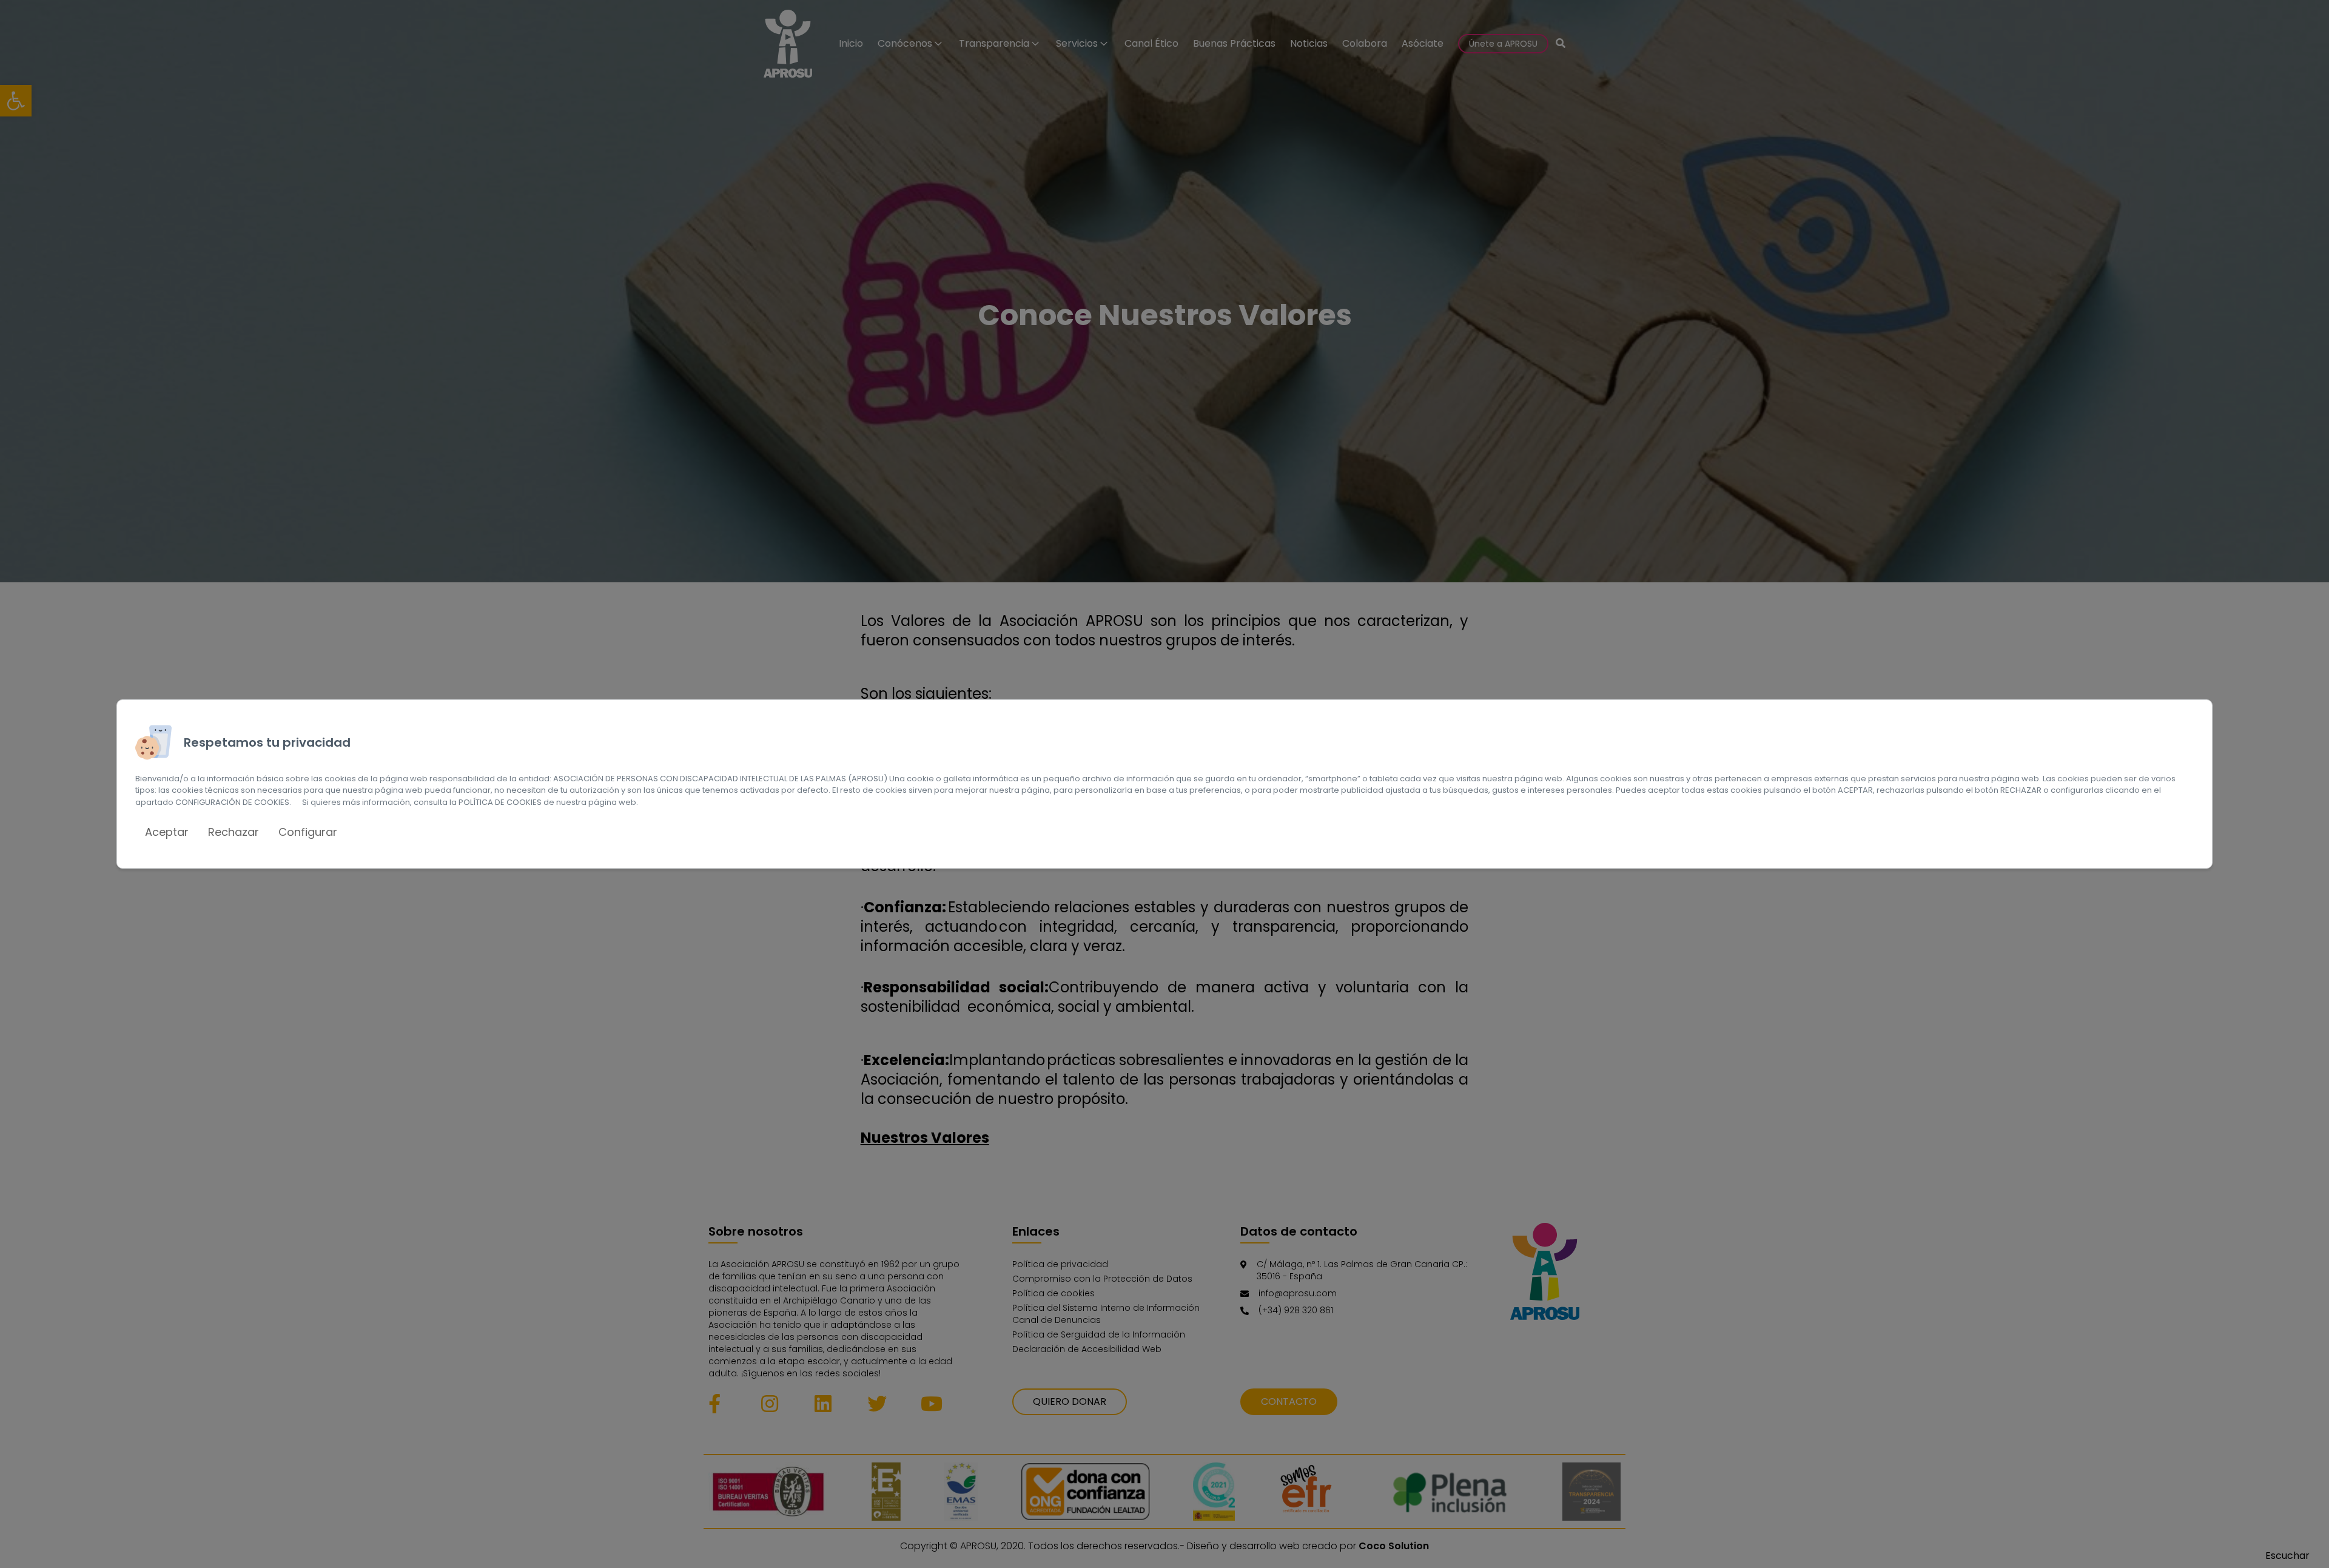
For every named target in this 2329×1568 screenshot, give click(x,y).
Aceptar (167, 832)
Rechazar (234, 832)
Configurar (308, 832)
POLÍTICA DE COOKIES (500, 802)
